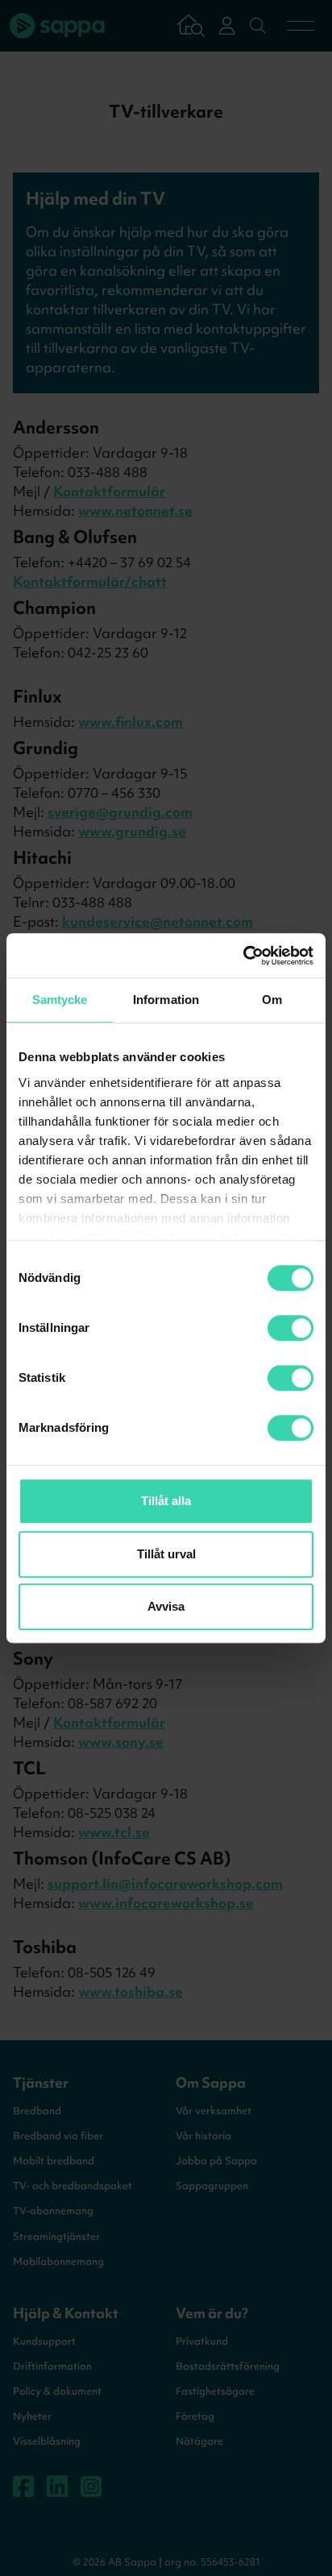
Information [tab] (166, 1000)
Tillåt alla (166, 1501)
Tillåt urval (166, 1554)
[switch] (290, 1328)
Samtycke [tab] (60, 1000)
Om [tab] (272, 1000)
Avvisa (166, 1606)
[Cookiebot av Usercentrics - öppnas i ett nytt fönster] (243, 956)
